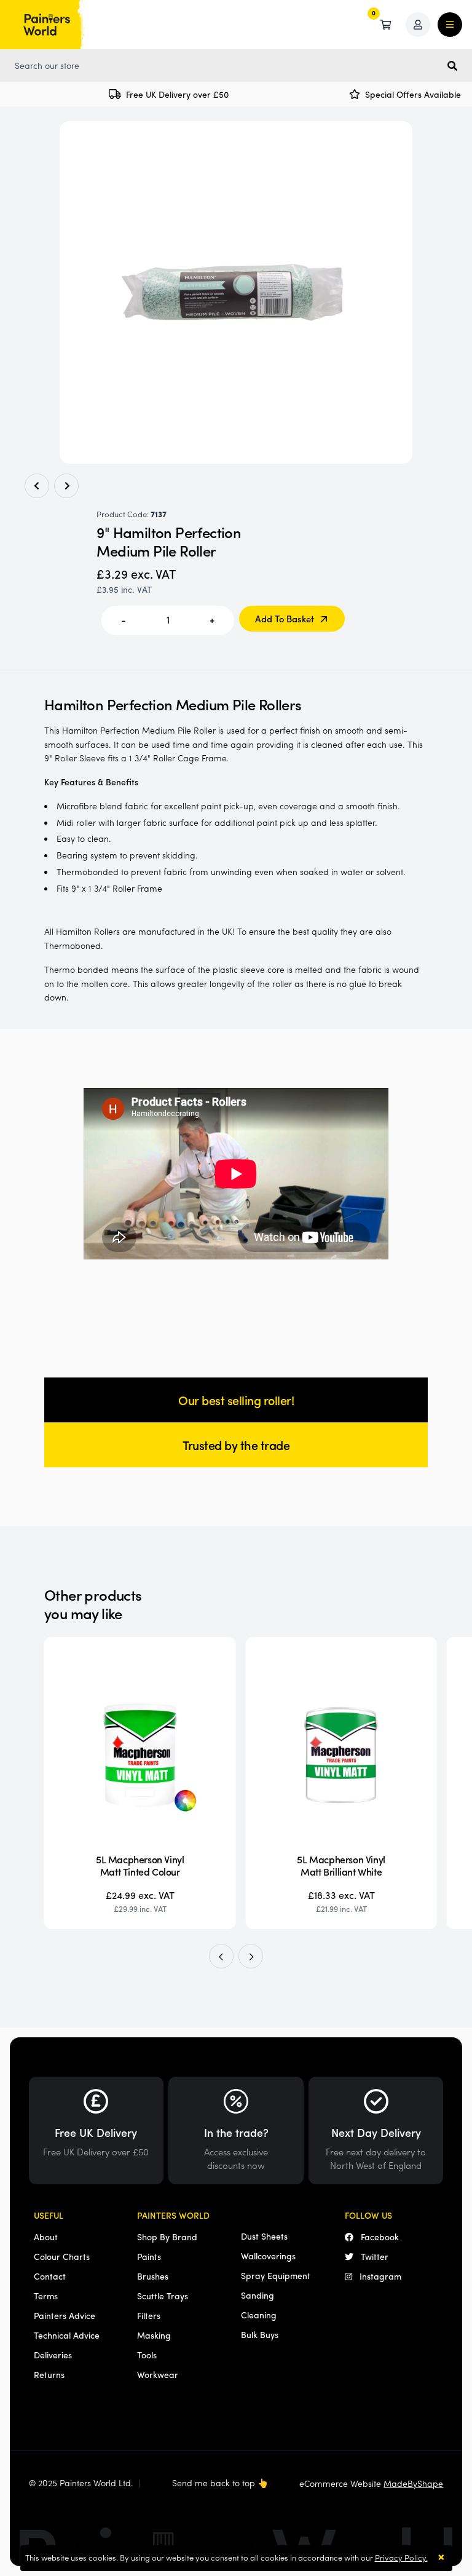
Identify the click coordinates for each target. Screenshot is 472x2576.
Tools (147, 2355)
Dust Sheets (264, 2236)
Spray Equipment (276, 2275)
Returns (49, 2374)
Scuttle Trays (163, 2296)
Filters (149, 2315)
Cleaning (259, 2315)
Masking (154, 2335)
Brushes (153, 2276)
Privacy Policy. (401, 2557)
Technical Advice (67, 2335)
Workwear (158, 2374)
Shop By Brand (167, 2237)
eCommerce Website (371, 2483)
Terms (46, 2296)
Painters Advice (65, 2315)
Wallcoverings (268, 2256)
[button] (221, 1956)
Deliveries (53, 2355)
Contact (50, 2276)
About (46, 2237)
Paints (149, 2256)
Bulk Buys (260, 2334)
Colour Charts (62, 2256)
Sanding (258, 2295)
